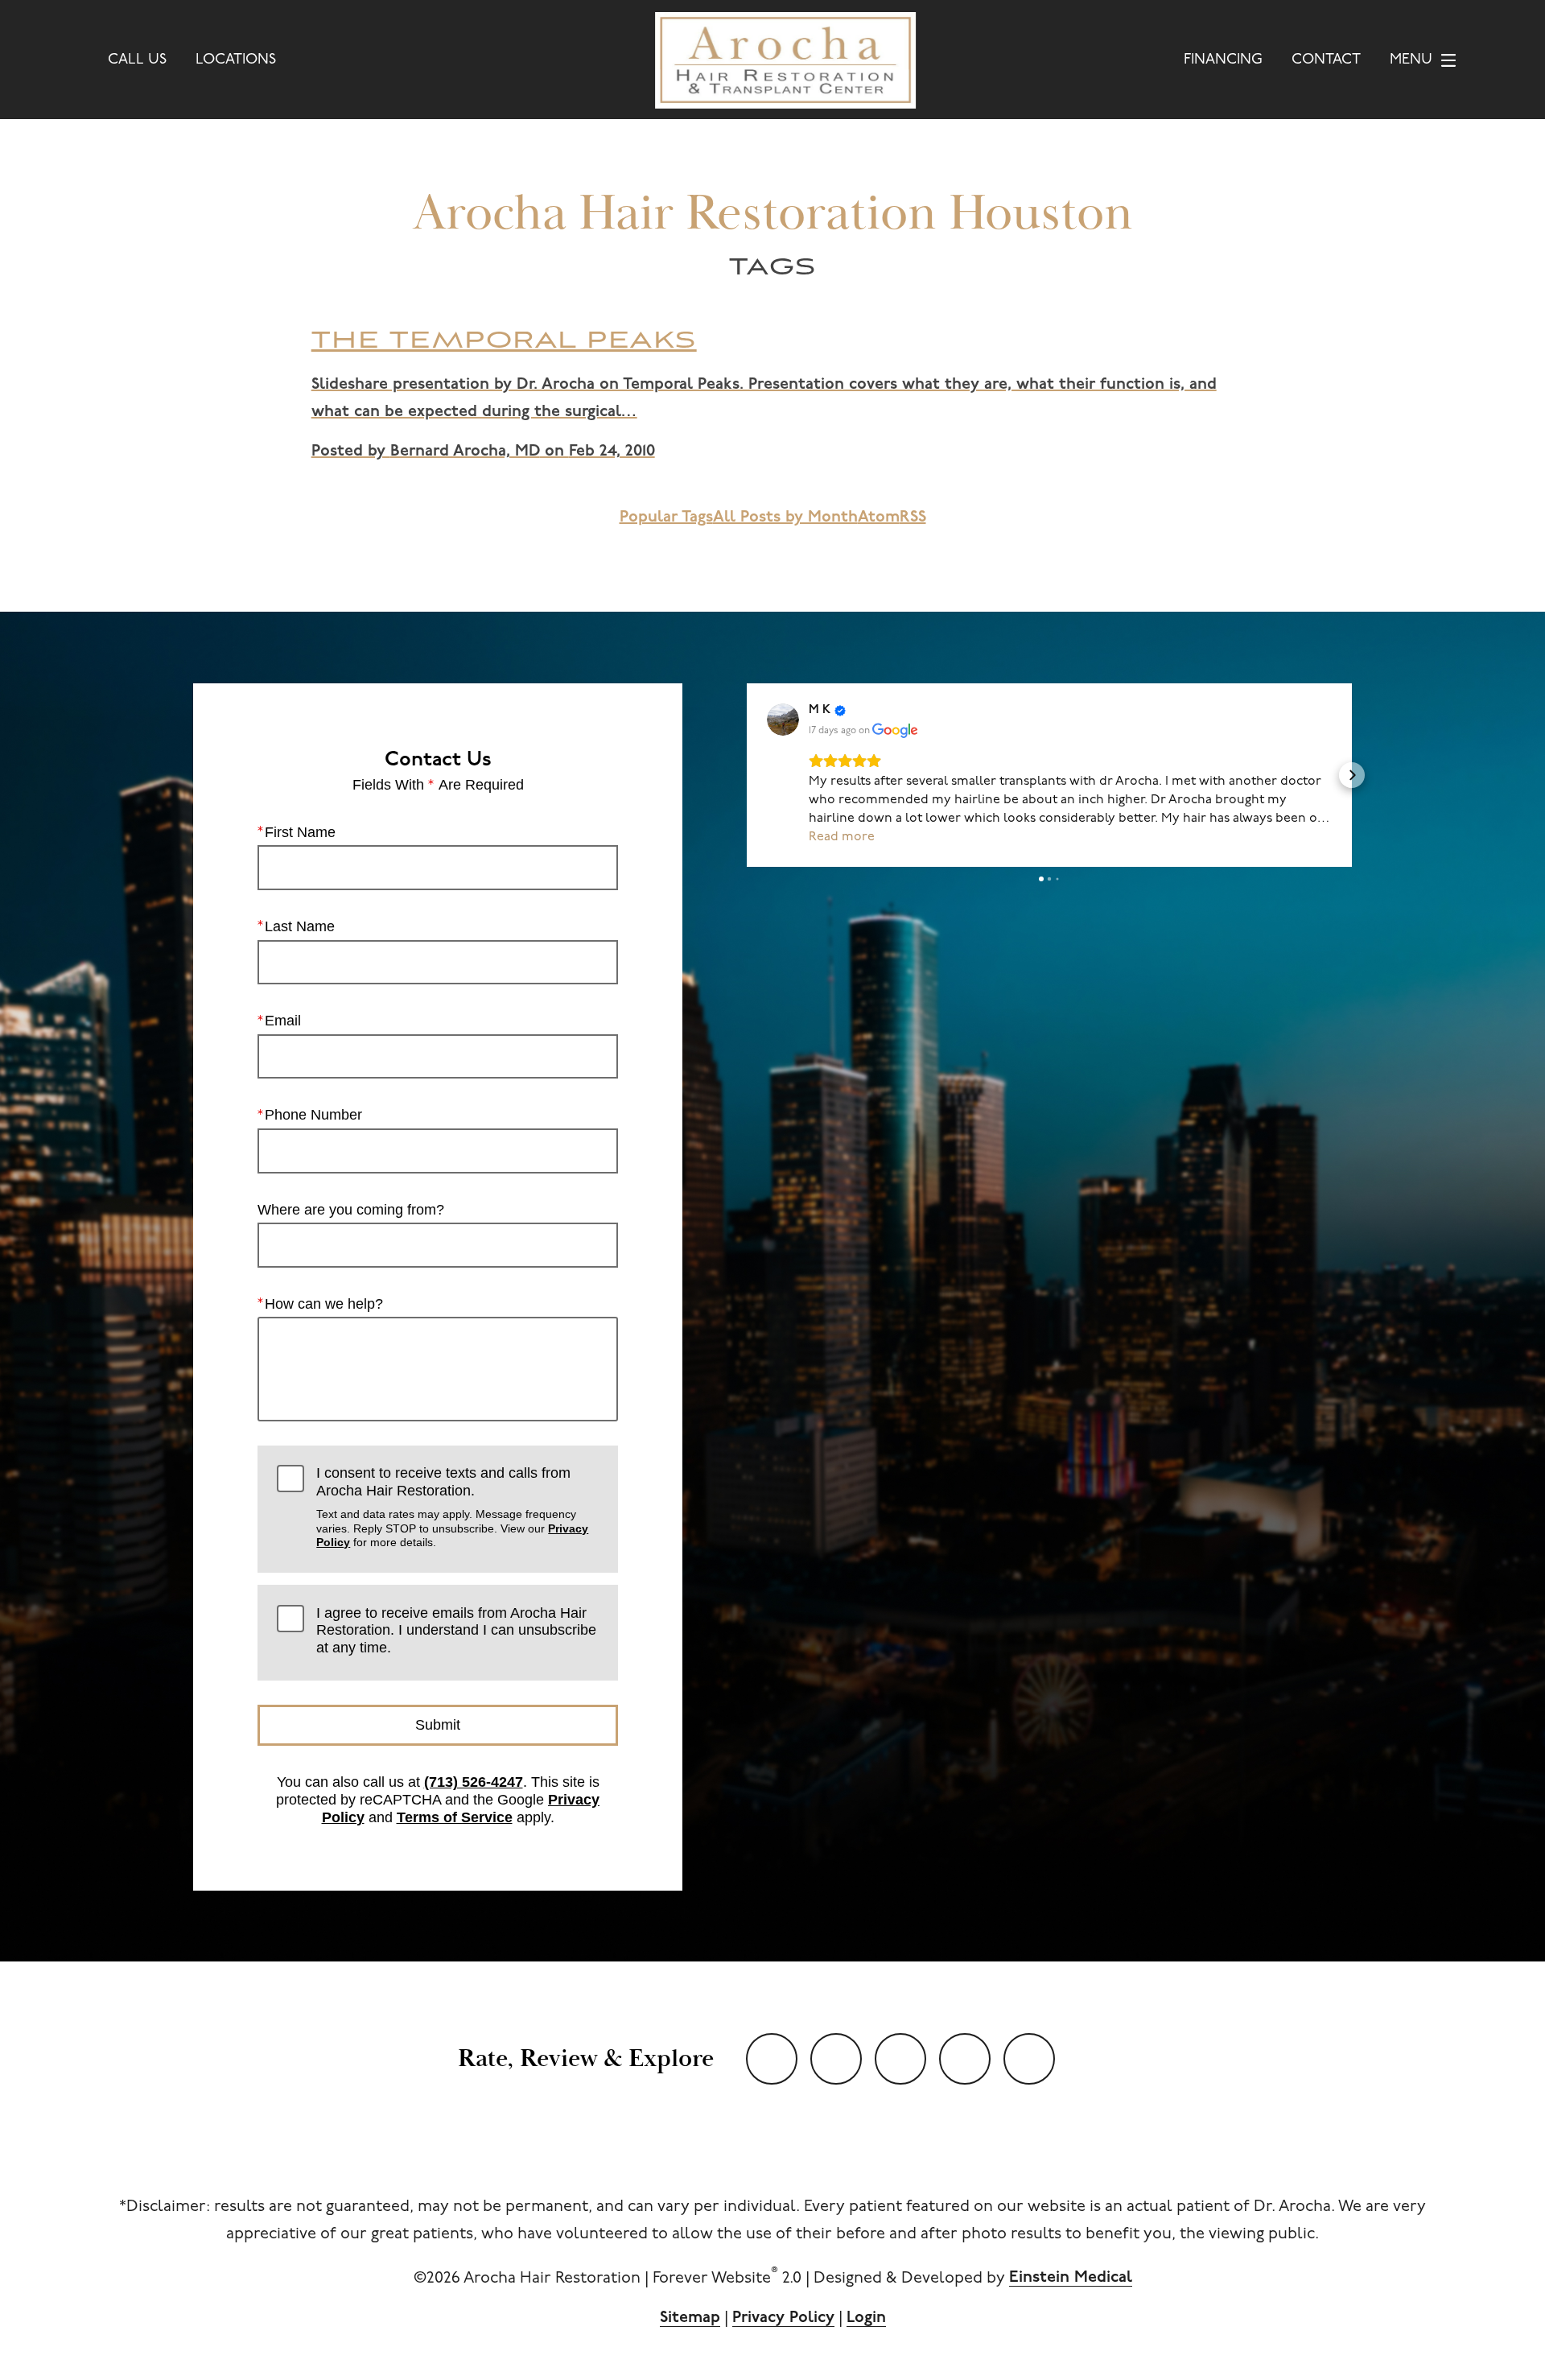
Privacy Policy (783, 2318)
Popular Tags (666, 518)
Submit (438, 1725)
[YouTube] (772, 2059)
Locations (236, 60)
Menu (1411, 60)
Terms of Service (455, 1817)
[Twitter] (836, 2059)
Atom (879, 518)
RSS (913, 518)
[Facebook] (900, 2059)
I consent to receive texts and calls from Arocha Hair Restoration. (452, 1507)
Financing (1223, 60)
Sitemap (690, 2318)
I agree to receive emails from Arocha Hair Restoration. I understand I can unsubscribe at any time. (456, 1630)
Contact (1326, 60)
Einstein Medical (1071, 2278)
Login (866, 2318)
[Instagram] (965, 2059)
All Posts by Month (785, 518)
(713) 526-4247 (474, 1782)
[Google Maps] (1029, 2059)
